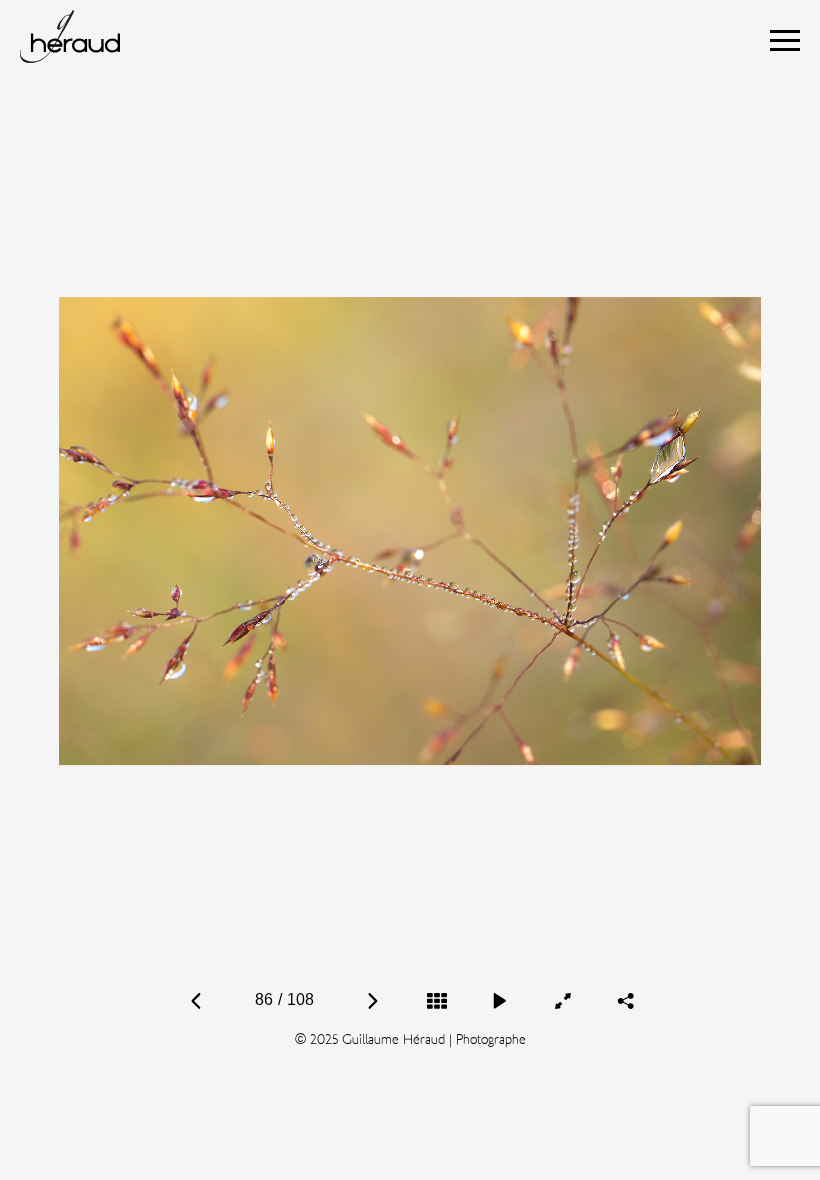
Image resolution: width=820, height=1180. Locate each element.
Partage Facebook (591, 932)
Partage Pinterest (624, 932)
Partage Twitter (657, 932)
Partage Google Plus (627, 955)
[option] (410, 531)
